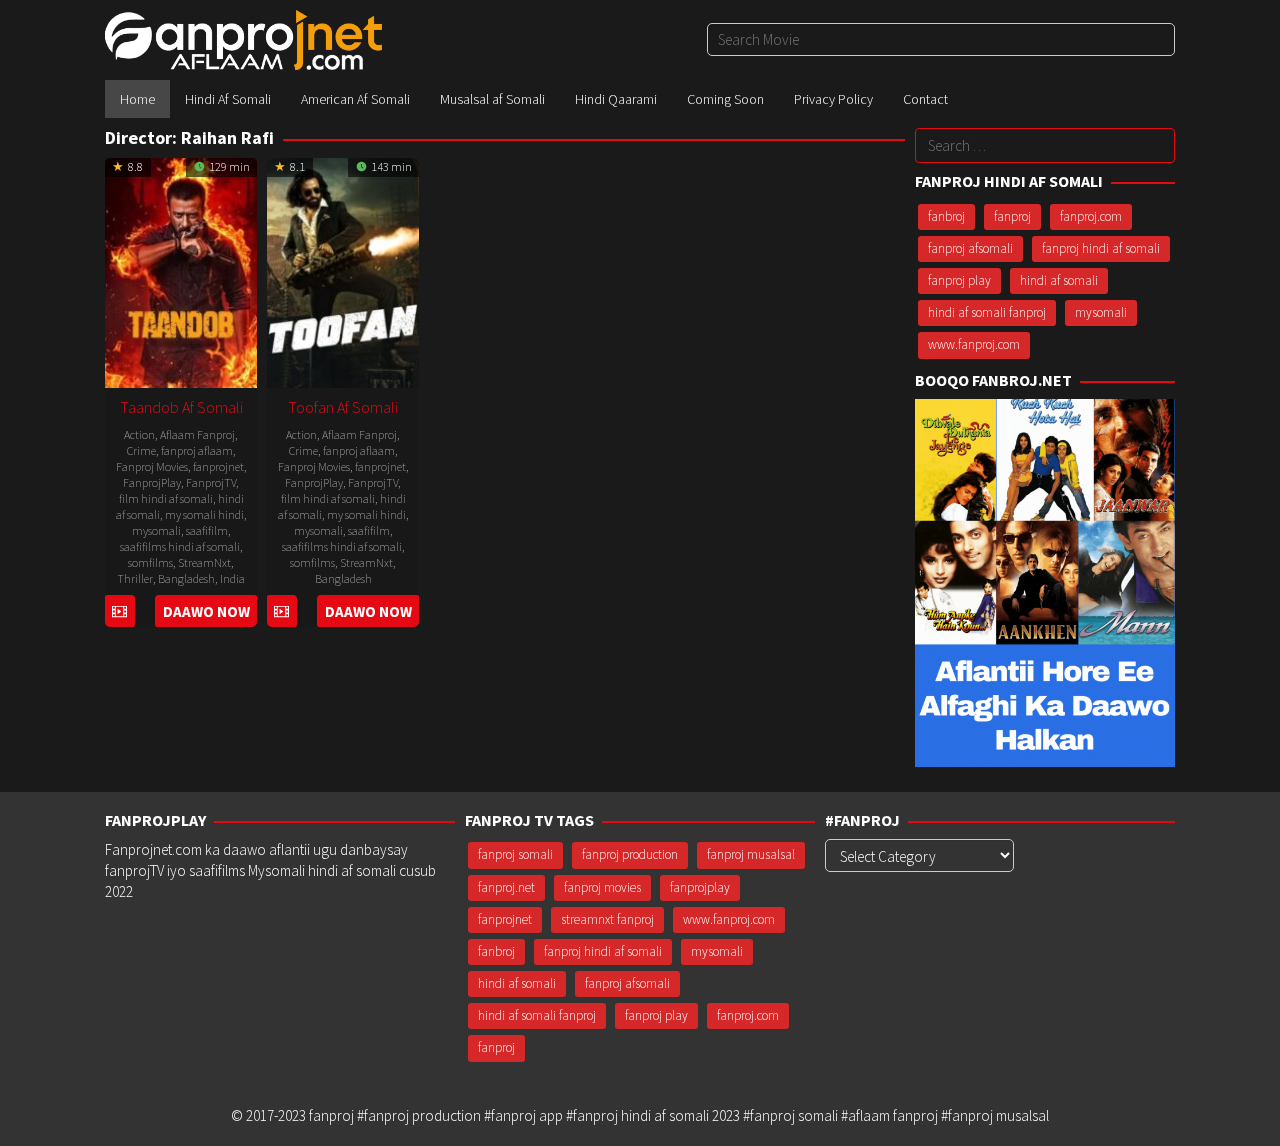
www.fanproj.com (974, 344)
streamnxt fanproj (607, 919)
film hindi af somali (166, 498)
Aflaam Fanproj (197, 434)
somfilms (150, 562)
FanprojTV (211, 482)
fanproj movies (602, 887)
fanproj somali (515, 854)
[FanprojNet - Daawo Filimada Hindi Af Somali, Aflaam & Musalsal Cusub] (243, 38)
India (232, 578)
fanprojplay (700, 887)
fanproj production (630, 854)
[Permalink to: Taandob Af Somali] (181, 270)
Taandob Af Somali (181, 407)
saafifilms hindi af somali (180, 546)
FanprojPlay (152, 482)
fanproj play (959, 280)
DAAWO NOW (206, 611)
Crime (141, 450)
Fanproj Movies (152, 466)
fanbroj (946, 216)
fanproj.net (506, 887)
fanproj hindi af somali (1101, 248)
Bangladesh (186, 578)
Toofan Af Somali (343, 407)
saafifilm (207, 530)
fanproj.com (1091, 216)
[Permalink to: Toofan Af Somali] (343, 270)
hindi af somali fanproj (987, 312)
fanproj (1012, 216)
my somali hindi (204, 514)
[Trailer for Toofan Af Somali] (281, 611)
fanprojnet (218, 466)
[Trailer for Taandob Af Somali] (119, 611)
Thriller (135, 578)
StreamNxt (204, 562)
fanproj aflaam (197, 450)
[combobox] (941, 39)
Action (139, 434)
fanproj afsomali (970, 248)
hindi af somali (1059, 280)
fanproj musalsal (751, 854)
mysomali (156, 530)
